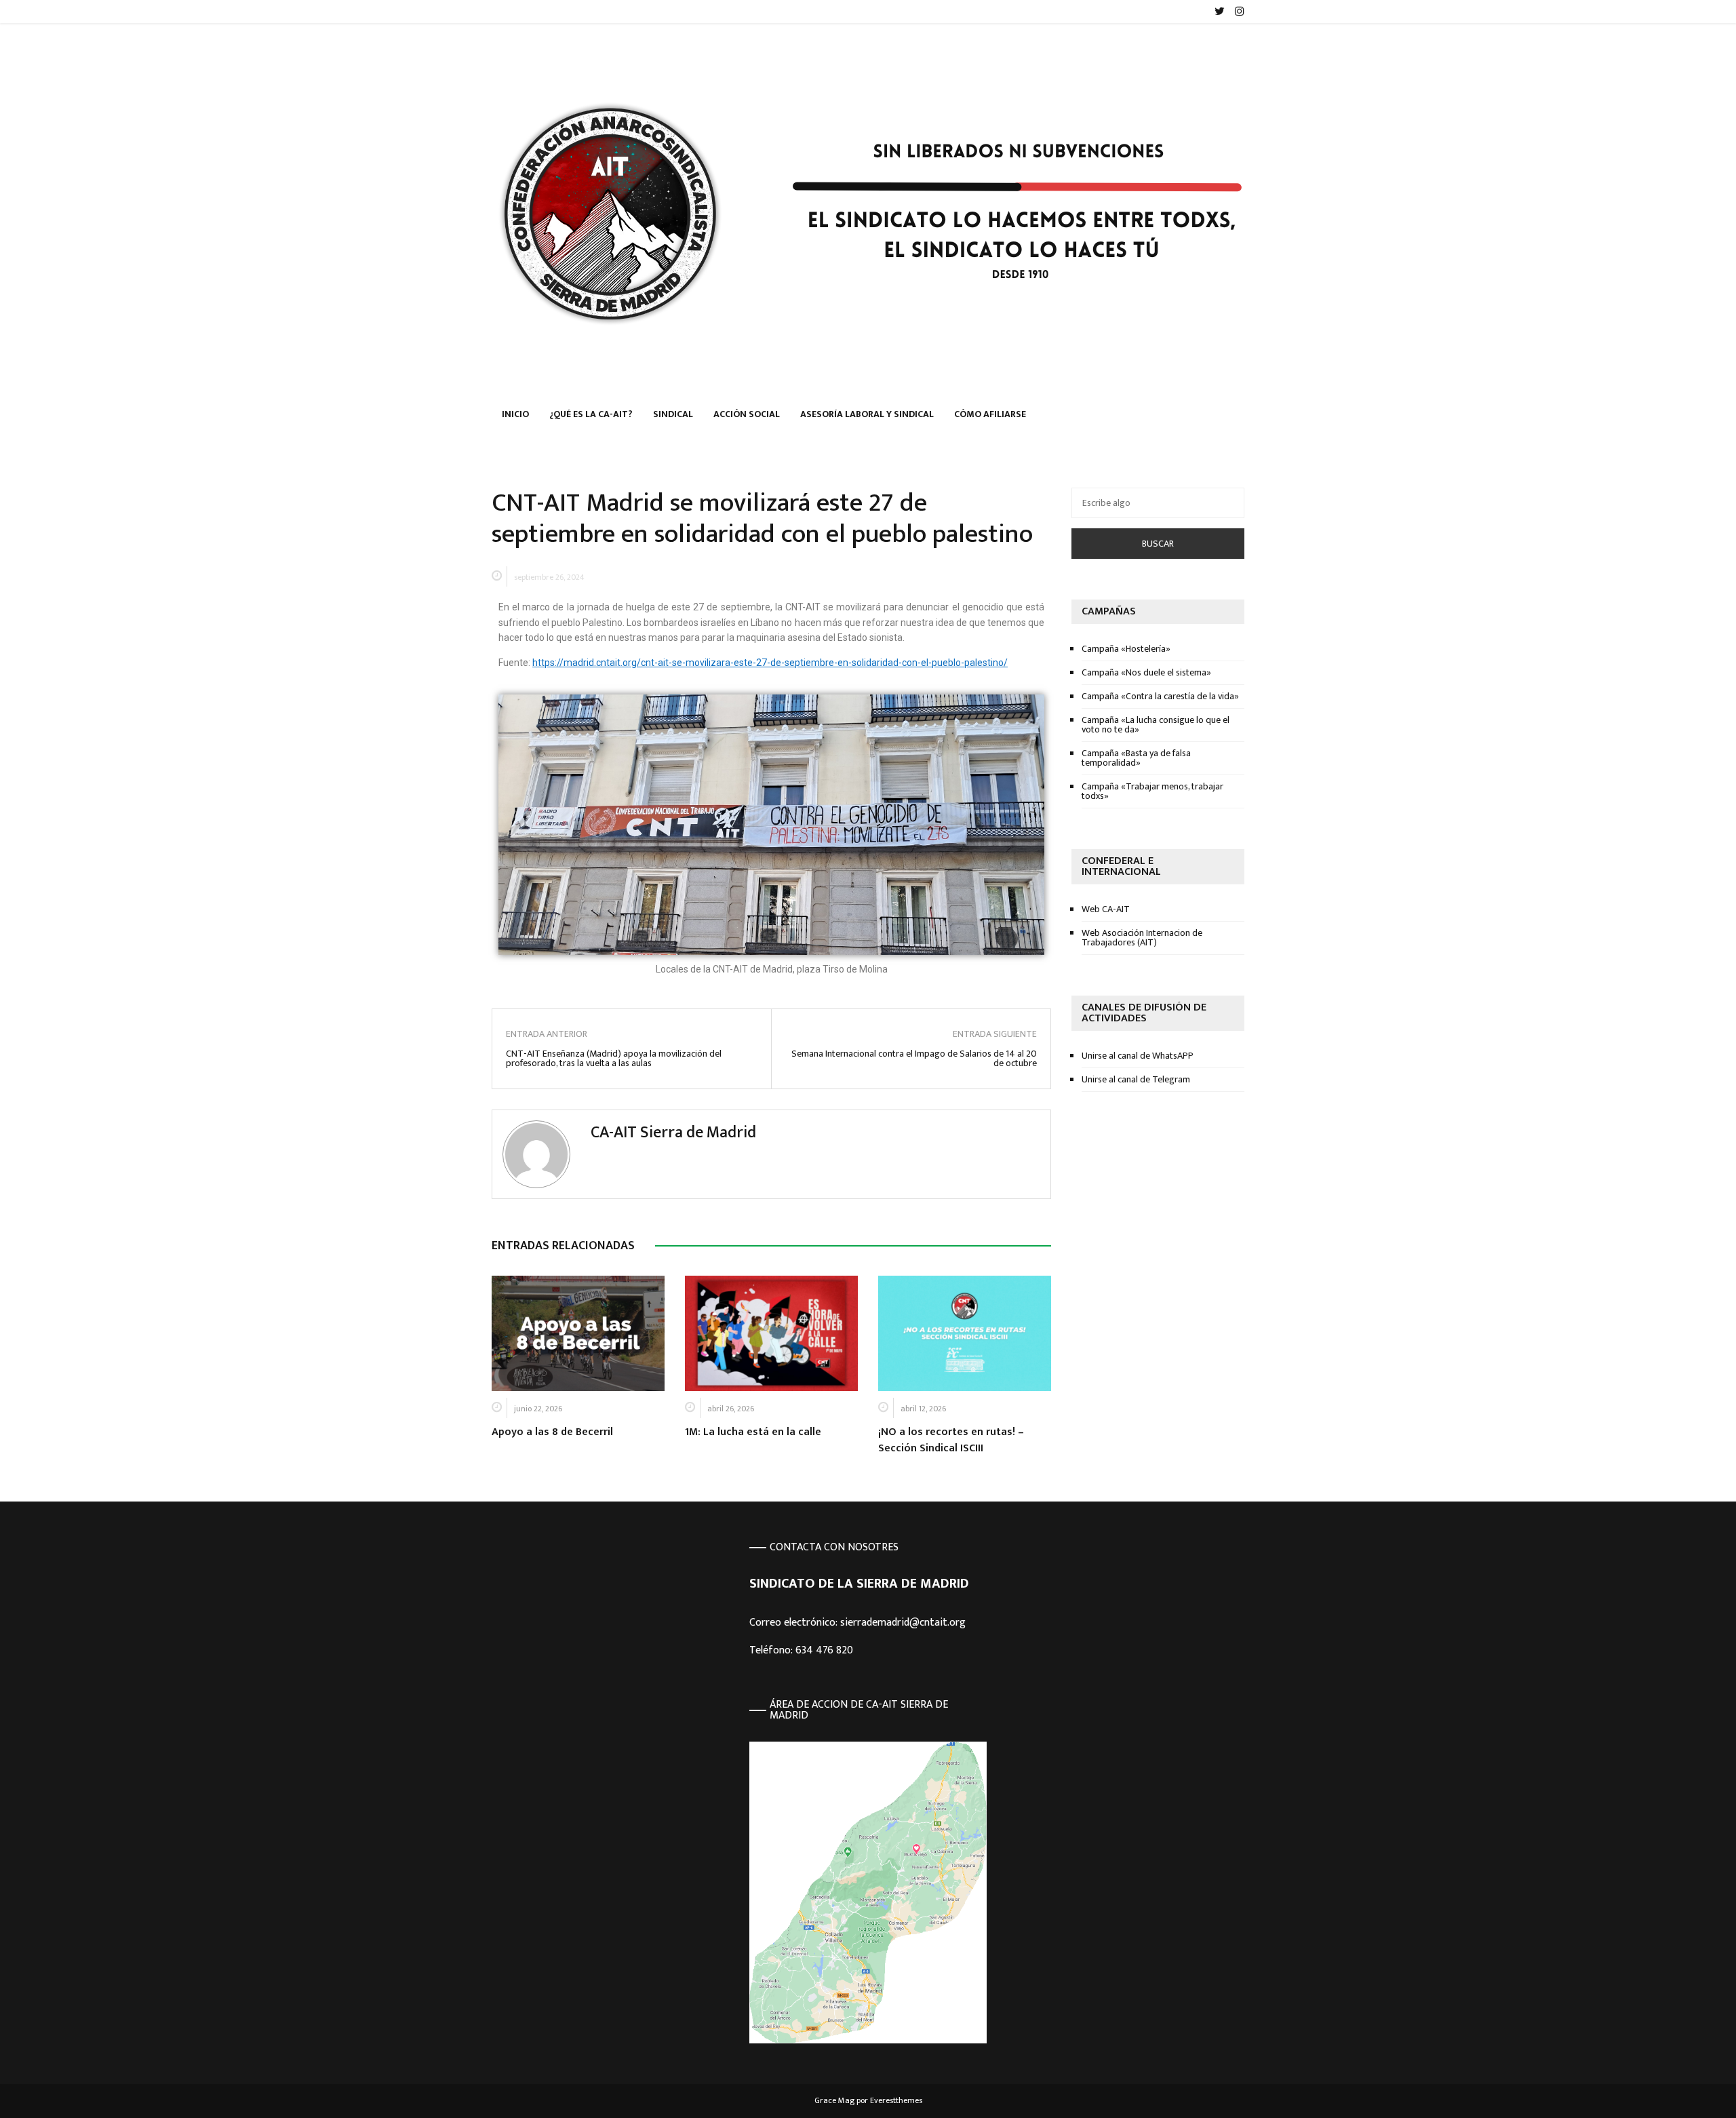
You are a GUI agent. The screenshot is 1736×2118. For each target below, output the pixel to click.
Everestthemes (896, 2100)
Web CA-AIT (1106, 909)
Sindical (673, 414)
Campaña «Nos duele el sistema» (1146, 672)
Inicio (515, 414)
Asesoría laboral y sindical (867, 414)
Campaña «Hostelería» (1126, 649)
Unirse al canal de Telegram (1136, 1079)
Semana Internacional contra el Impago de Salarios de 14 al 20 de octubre (914, 1059)
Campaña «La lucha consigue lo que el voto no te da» (1156, 725)
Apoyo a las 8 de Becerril (552, 1432)
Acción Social (747, 414)
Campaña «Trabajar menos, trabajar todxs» (1152, 791)
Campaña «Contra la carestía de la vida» (1160, 696)
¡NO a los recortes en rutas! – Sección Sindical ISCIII (951, 1440)
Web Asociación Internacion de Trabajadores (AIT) (1142, 938)
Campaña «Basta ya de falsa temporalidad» (1136, 758)
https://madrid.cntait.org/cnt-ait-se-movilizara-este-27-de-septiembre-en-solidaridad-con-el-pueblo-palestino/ (770, 663)
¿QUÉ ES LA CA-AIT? (591, 414)
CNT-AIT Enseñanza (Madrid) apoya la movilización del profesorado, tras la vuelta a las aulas (614, 1059)
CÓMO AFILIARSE (990, 414)
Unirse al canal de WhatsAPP (1138, 1056)
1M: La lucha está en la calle (753, 1432)
